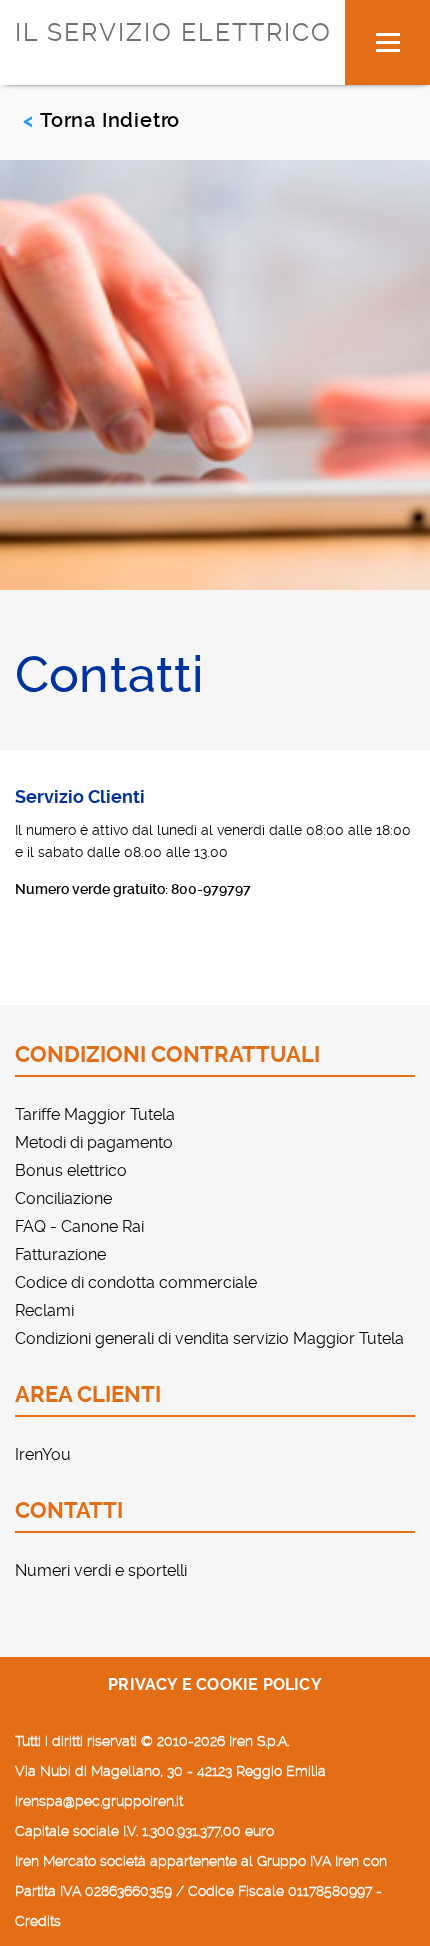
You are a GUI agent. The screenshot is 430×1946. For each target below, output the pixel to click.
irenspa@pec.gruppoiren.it (99, 1801)
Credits (38, 1921)
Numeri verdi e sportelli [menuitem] (101, 1570)
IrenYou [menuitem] (43, 1454)
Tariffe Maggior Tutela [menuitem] (95, 1114)
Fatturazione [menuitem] (60, 1254)
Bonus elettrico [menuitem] (71, 1170)
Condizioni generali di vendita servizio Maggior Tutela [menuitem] (209, 1338)
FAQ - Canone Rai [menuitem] (79, 1226)
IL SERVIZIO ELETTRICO (173, 32)
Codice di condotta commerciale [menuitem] (136, 1282)
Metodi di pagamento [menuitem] (94, 1142)
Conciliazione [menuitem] (63, 1198)
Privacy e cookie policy (215, 1684)
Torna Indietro (110, 120)
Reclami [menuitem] (44, 1310)
